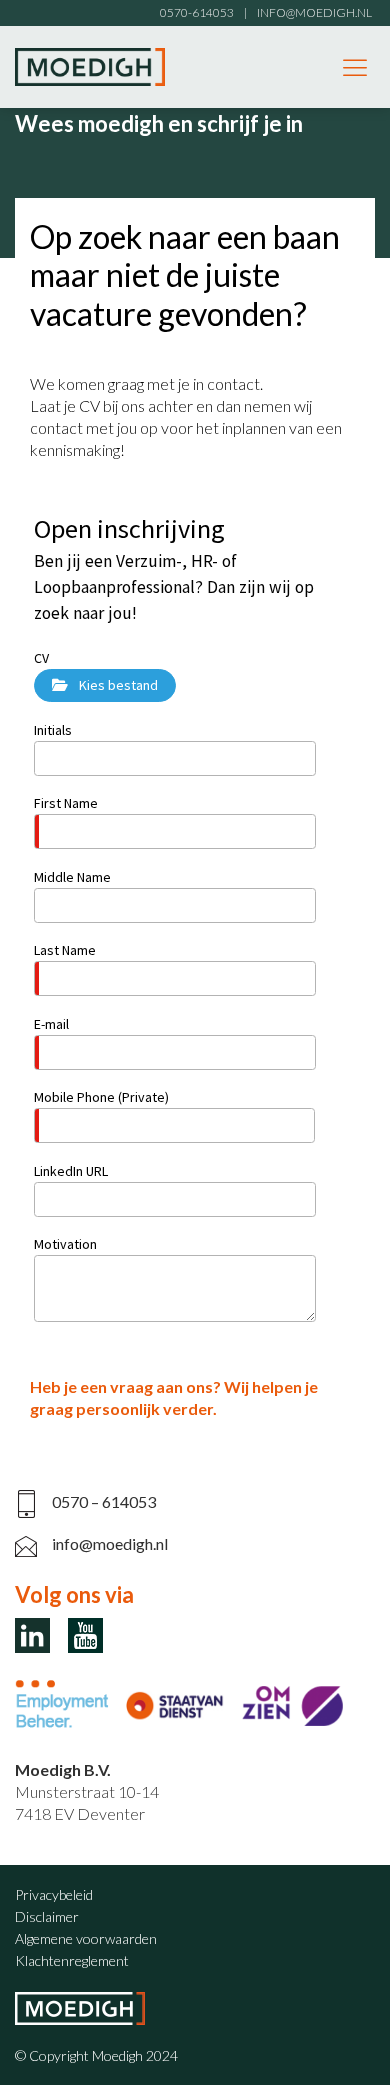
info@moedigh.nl (110, 1543)
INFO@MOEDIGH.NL (314, 12)
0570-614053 (197, 12)
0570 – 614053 (104, 1501)
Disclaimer (47, 1916)
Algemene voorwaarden (86, 1938)
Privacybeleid (54, 1894)
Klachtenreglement (72, 1960)
